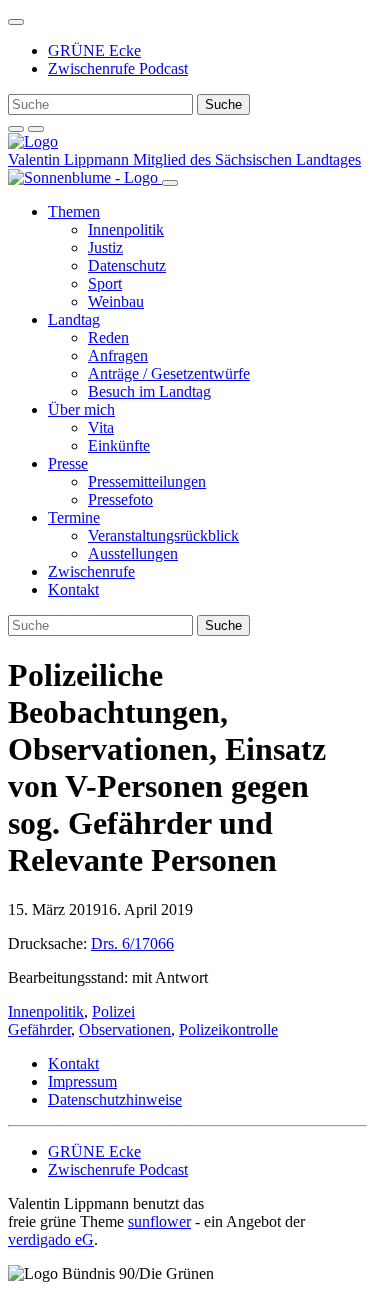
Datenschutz (127, 265)
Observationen (125, 1029)
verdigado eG (51, 1239)
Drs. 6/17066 (132, 943)
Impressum (82, 1081)
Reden (108, 337)
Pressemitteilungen (147, 481)
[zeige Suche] (16, 129)
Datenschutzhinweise (115, 1099)
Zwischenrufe (91, 571)
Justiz (105, 247)
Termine (74, 517)
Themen (74, 211)
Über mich (81, 409)
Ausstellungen (133, 553)
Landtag (74, 319)
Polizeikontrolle (228, 1029)
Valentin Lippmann (70, 159)
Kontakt (73, 589)
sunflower (159, 1221)
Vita (101, 427)
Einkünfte (119, 445)
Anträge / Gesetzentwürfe (169, 373)
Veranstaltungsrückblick (163, 535)
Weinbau (116, 301)
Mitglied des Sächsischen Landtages (247, 159)
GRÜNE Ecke (94, 50)
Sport (105, 283)
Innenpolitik (126, 229)
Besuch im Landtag (149, 391)
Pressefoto (120, 499)
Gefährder (39, 1029)
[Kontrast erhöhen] (36, 129)
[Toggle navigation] (16, 22)
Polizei (113, 1011)
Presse (68, 463)
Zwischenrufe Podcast (118, 68)
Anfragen (118, 355)
